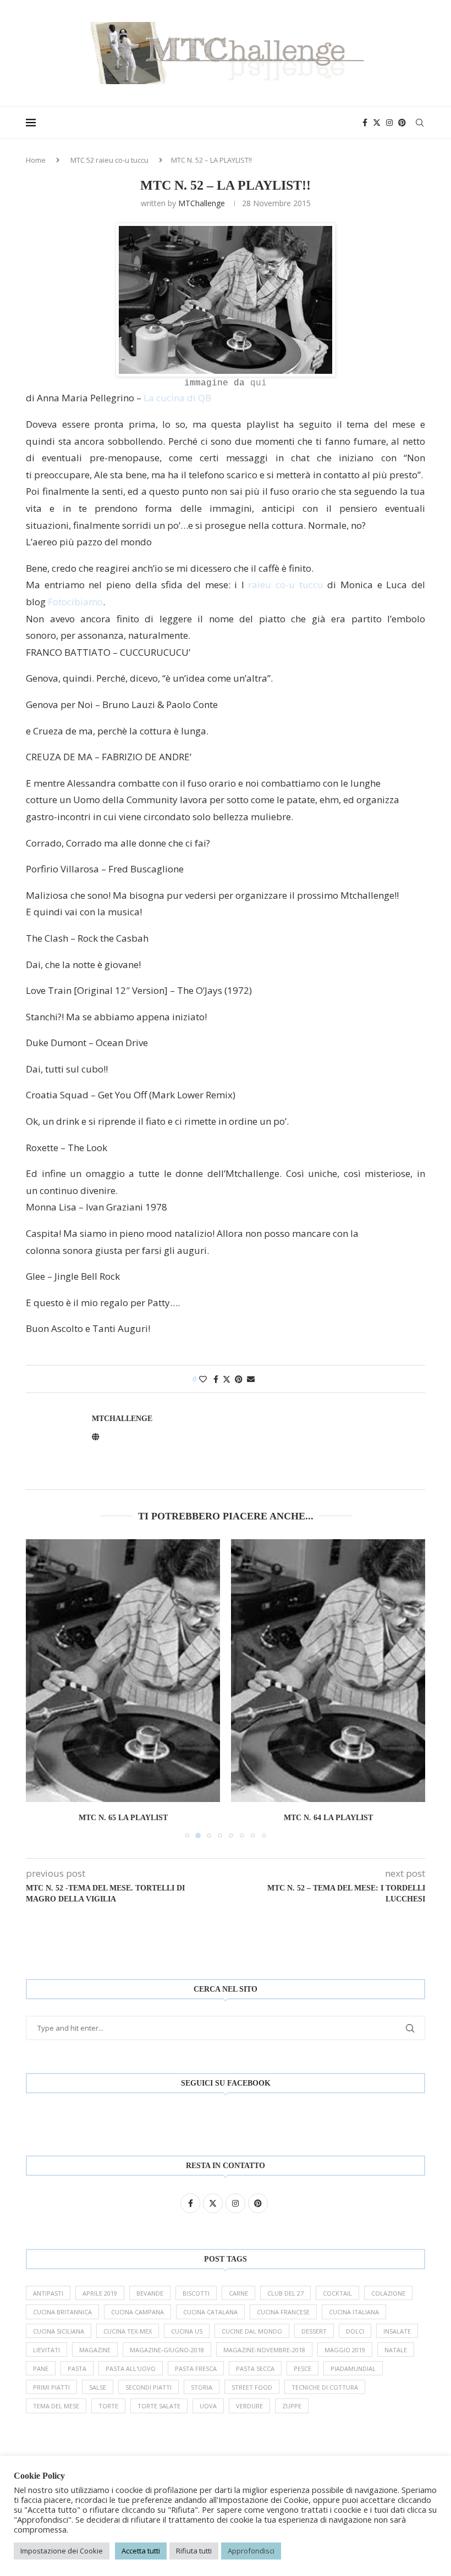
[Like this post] (203, 1379)
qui (258, 383)
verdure (249, 2406)
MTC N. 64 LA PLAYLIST (328, 1818)
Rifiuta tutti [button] (194, 2551)
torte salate (159, 2406)
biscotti (196, 2293)
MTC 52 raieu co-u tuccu (109, 160)
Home (36, 160)
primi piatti (51, 2387)
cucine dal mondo (252, 2331)
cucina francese (283, 2312)
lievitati (46, 2350)
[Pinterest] (402, 123)
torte (108, 2406)
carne (238, 2293)
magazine (95, 2350)
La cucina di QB (177, 398)
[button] (41, 1688)
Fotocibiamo (75, 602)
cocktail (337, 2293)
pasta (77, 2368)
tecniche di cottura (325, 2387)
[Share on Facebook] (216, 1379)
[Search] (420, 123)
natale (396, 2350)
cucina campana (137, 2312)
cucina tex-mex (128, 2331)
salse (98, 2387)
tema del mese (56, 2406)
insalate (397, 2331)
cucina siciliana (59, 2331)
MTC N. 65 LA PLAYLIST (123, 1818)
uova (208, 2406)
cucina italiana (354, 2312)
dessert (314, 2331)
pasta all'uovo (131, 2368)
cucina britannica (62, 2312)
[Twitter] (377, 123)
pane (41, 2368)
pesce (302, 2368)
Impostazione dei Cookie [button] (62, 2551)
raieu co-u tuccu (285, 585)
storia (202, 2387)
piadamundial (353, 2368)
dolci (355, 2331)
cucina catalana (210, 2312)
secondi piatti (148, 2387)
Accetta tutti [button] (141, 2551)
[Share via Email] (251, 1379)
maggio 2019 (345, 2350)
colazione (388, 2293)
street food (252, 2387)
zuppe (292, 2406)
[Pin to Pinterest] (239, 1379)
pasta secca (255, 2368)
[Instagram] (389, 123)
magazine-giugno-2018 (167, 2350)
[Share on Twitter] (227, 1379)
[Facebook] (365, 123)
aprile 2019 (100, 2293)
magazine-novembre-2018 (264, 2350)
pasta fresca (196, 2368)
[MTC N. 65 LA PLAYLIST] (123, 1671)
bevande (150, 2293)
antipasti (48, 2293)
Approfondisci (251, 2551)
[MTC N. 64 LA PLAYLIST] (328, 1671)
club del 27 (285, 2293)
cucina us (187, 2331)
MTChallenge (202, 203)
